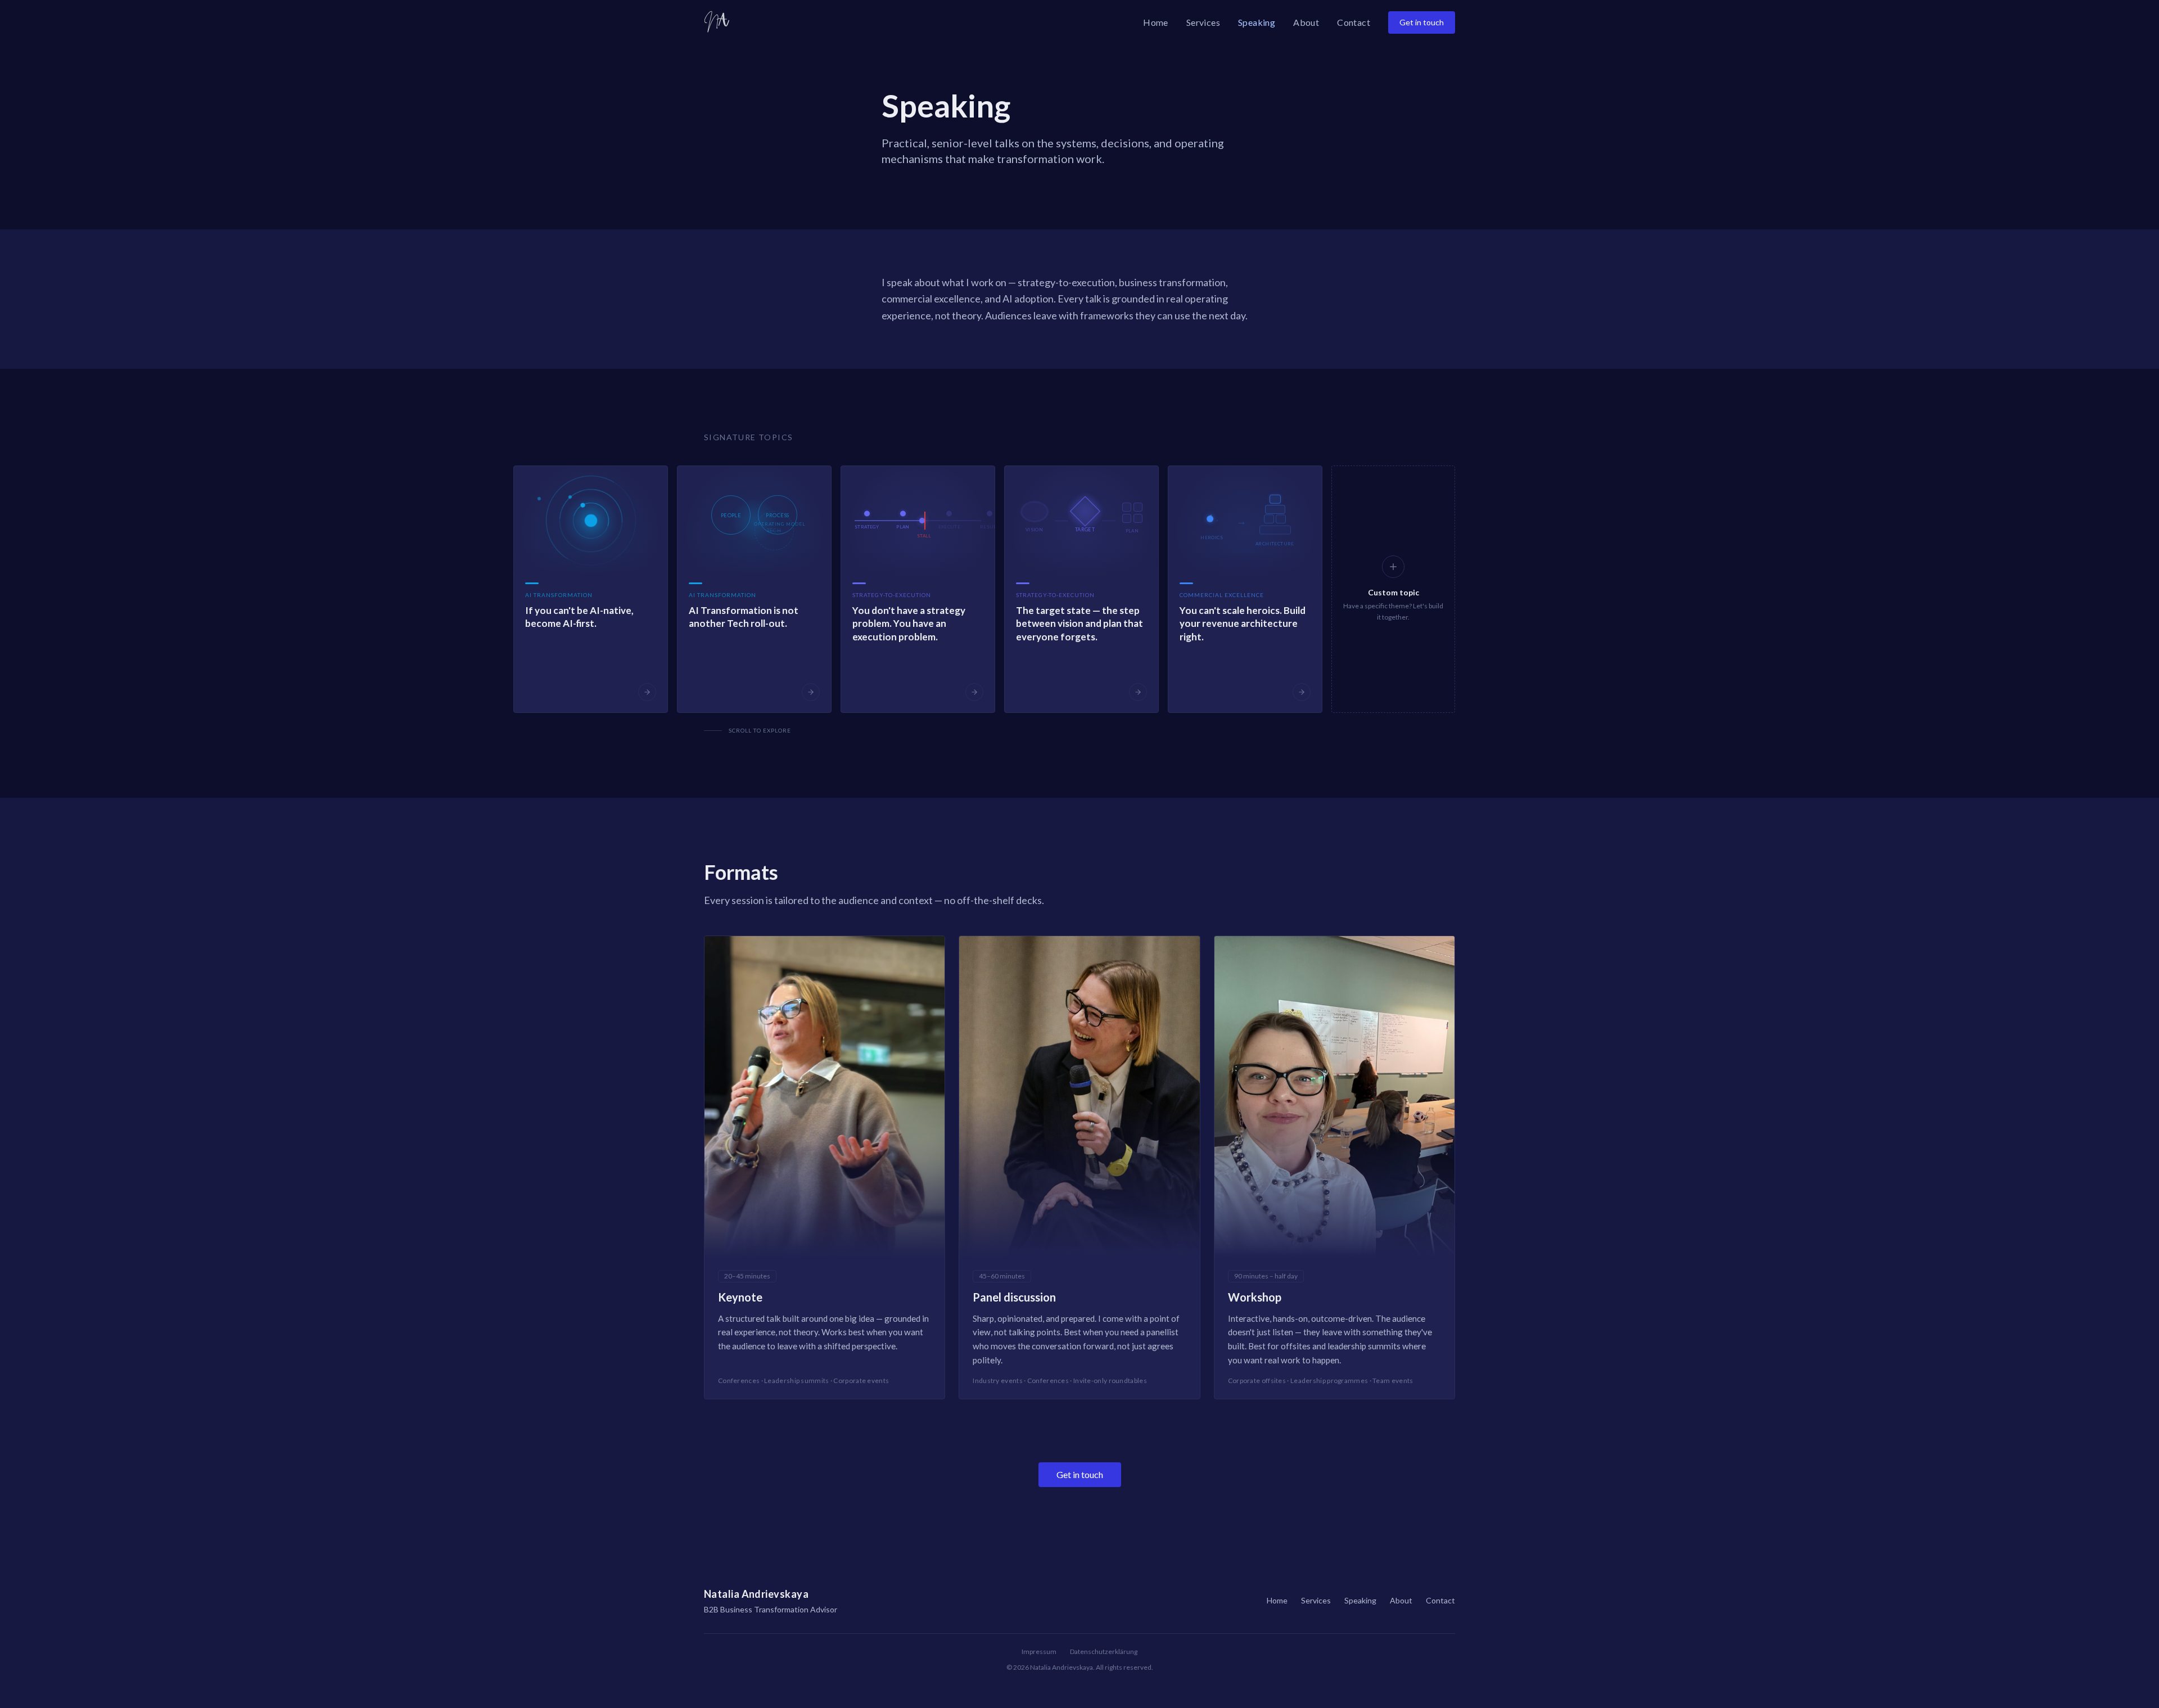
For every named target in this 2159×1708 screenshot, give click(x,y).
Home (1156, 22)
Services (1203, 22)
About (1306, 22)
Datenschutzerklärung (1104, 1651)
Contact (1354, 22)
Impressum (1039, 1651)
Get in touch (1422, 22)
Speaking (1257, 22)
